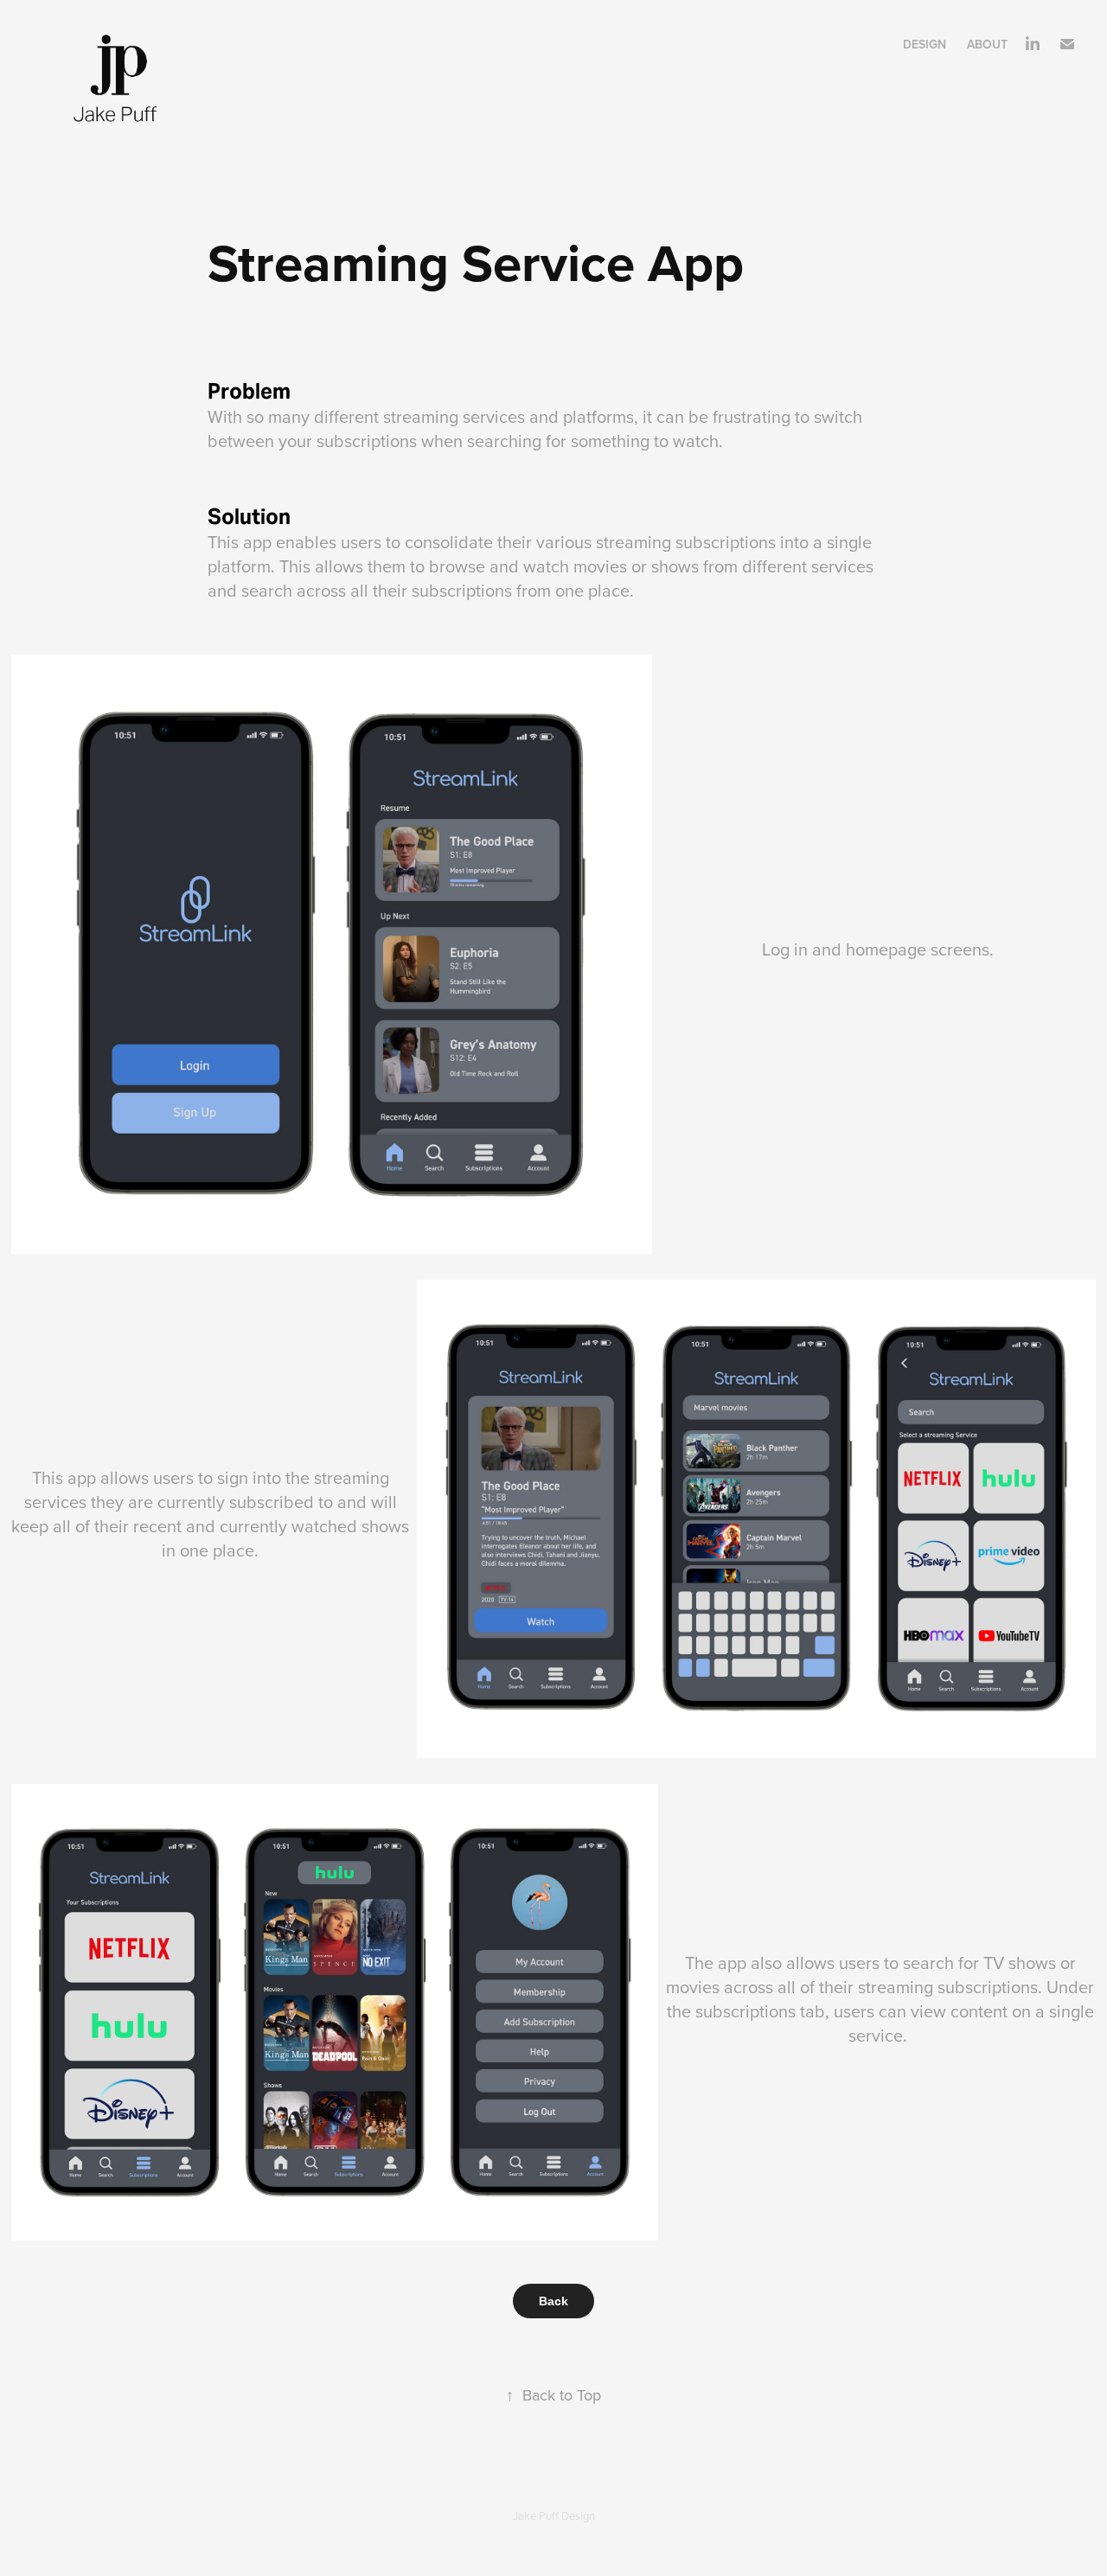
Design (925, 44)
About (987, 44)
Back (553, 2301)
